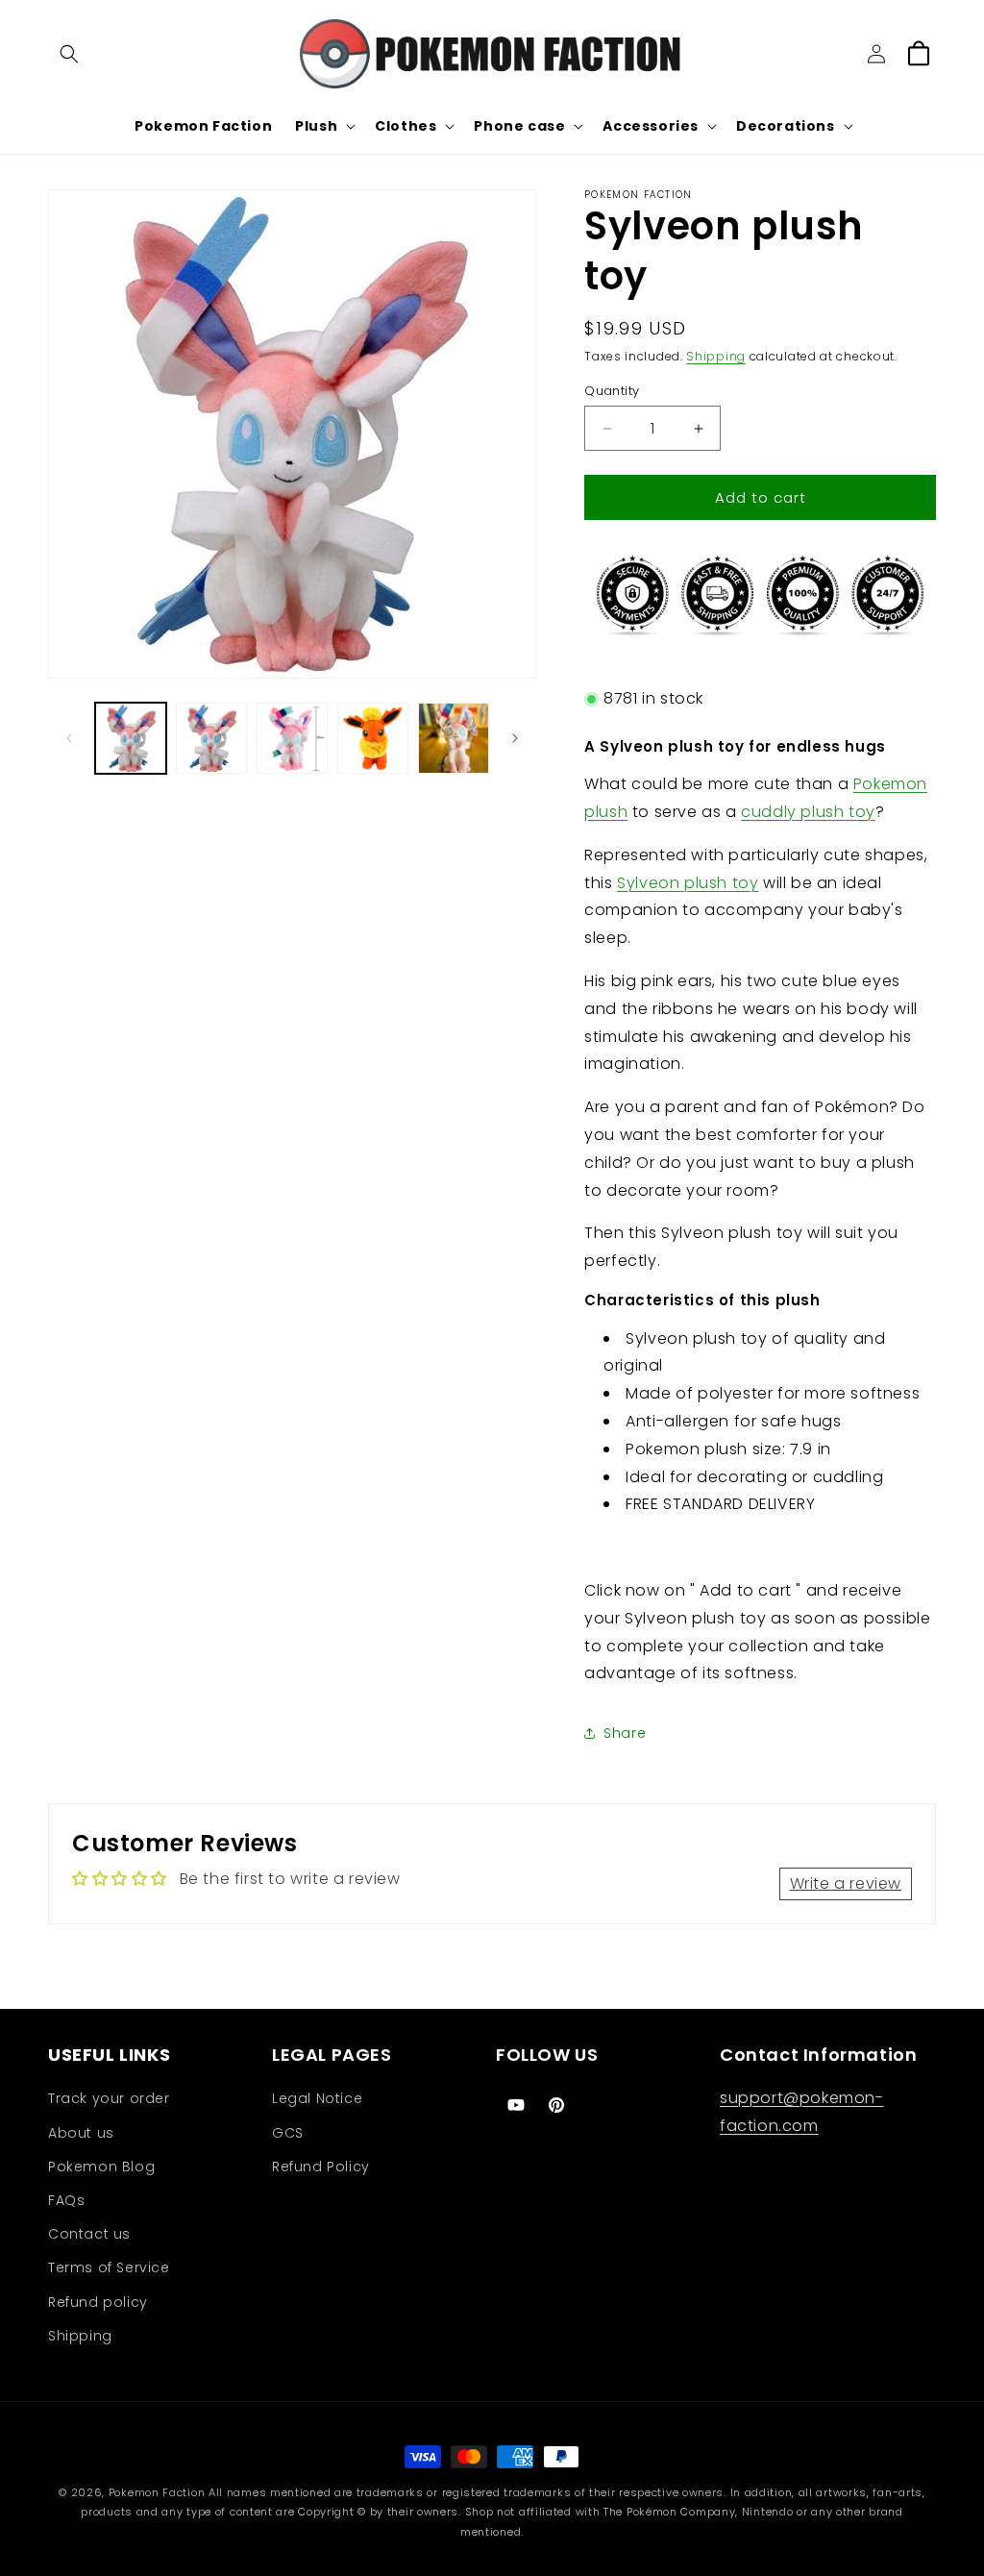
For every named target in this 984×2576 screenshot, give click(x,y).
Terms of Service (109, 2267)
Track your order (109, 2098)
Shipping (716, 356)
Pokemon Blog (101, 2167)
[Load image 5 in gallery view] (454, 738)
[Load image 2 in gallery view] (211, 738)
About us (81, 2133)
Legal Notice (317, 2098)
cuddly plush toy (808, 812)
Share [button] (625, 1733)
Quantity (612, 391)
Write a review (846, 1883)
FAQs (66, 2200)
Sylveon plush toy (688, 883)
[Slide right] (515, 738)
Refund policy (98, 2302)
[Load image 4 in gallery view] (373, 738)
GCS (288, 2133)
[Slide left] (69, 738)
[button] (69, 54)
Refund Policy (321, 2167)
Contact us (89, 2234)
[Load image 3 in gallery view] (292, 738)
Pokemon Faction (157, 2492)
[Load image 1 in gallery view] (131, 738)
